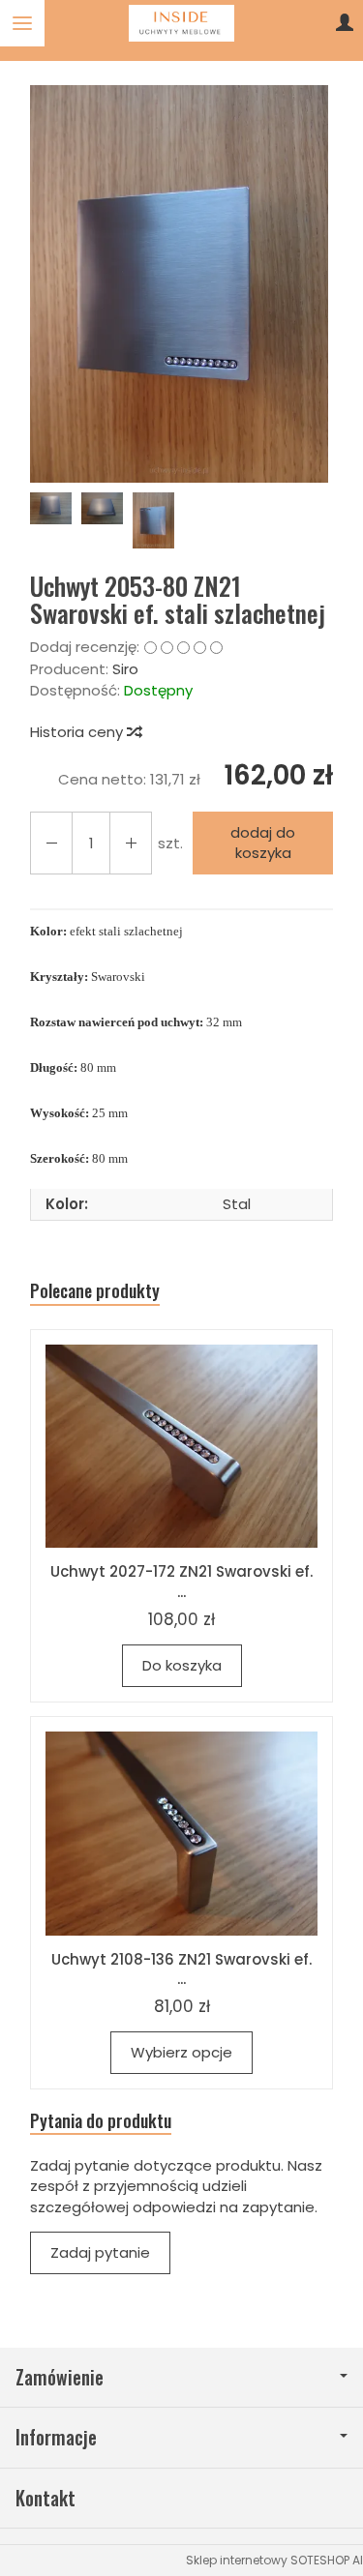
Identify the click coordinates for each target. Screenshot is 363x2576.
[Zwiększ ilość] (51, 843)
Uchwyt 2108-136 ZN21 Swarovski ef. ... (181, 1969)
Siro (125, 669)
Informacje (56, 2437)
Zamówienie (60, 2377)
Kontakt (45, 2498)
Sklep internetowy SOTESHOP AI (274, 2560)
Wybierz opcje (181, 2052)
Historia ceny (78, 732)
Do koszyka (182, 1665)
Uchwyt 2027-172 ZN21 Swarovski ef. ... (181, 1581)
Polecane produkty (95, 1291)
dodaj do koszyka (263, 843)
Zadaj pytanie (100, 2252)
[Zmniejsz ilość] (131, 843)
